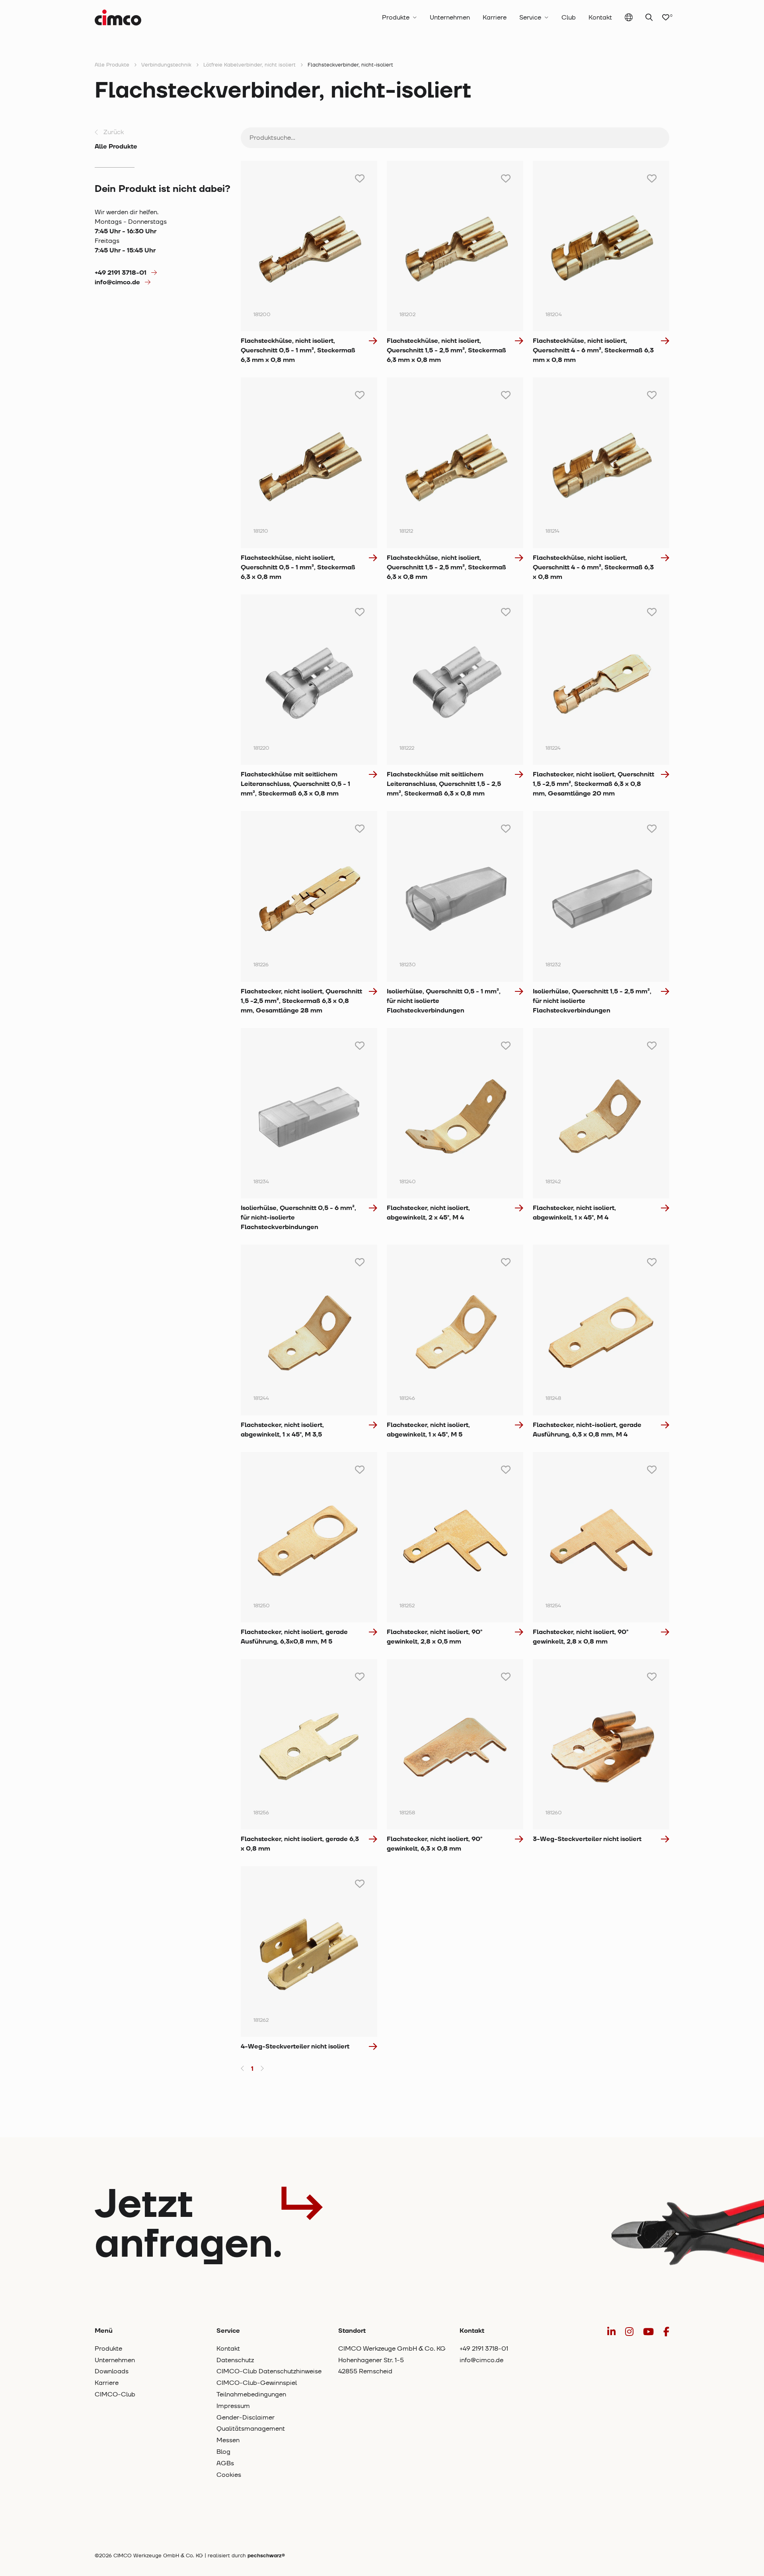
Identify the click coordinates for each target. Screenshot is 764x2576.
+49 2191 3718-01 (121, 273)
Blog (223, 2452)
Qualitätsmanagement (251, 2429)
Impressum (233, 2406)
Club (569, 18)
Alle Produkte (112, 65)
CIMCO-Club (115, 2394)
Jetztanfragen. (188, 2225)
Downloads (112, 2371)
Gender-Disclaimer (246, 2418)
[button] (243, 2069)
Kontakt (600, 18)
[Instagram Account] (629, 2332)
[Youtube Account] (648, 2332)
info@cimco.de (117, 282)
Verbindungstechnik (166, 65)
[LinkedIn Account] (611, 2332)
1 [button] (252, 2069)
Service (530, 18)
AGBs (225, 2463)
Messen (228, 2440)
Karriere (495, 18)
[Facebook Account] (666, 2332)
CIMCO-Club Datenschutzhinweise (269, 2371)
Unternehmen (450, 18)
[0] (666, 18)
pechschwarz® (266, 2556)
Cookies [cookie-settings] (229, 2475)
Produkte (396, 18)
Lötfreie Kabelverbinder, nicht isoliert (249, 65)
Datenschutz (235, 2360)
